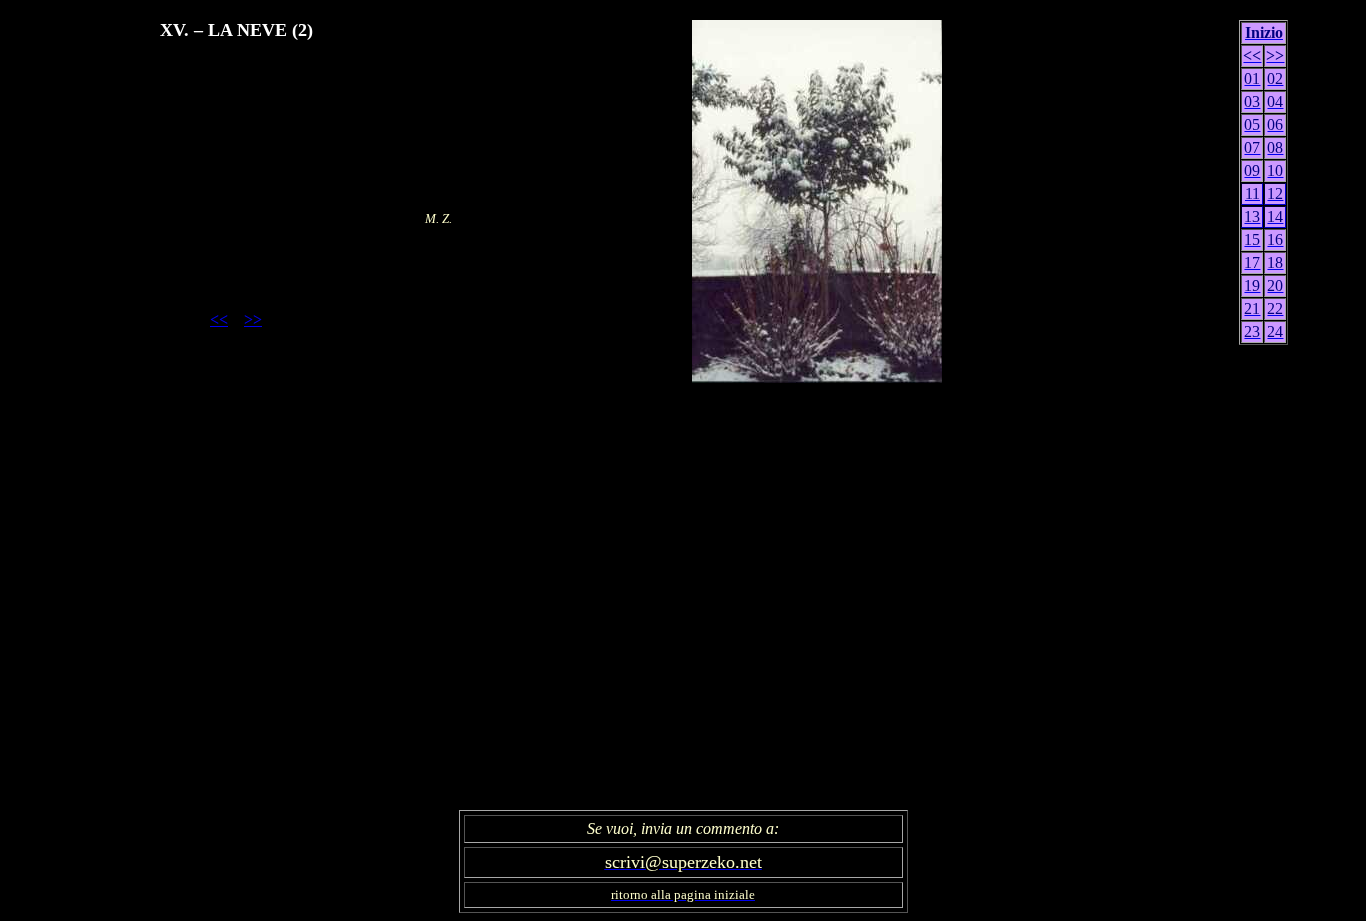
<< (219, 319)
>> (253, 319)
